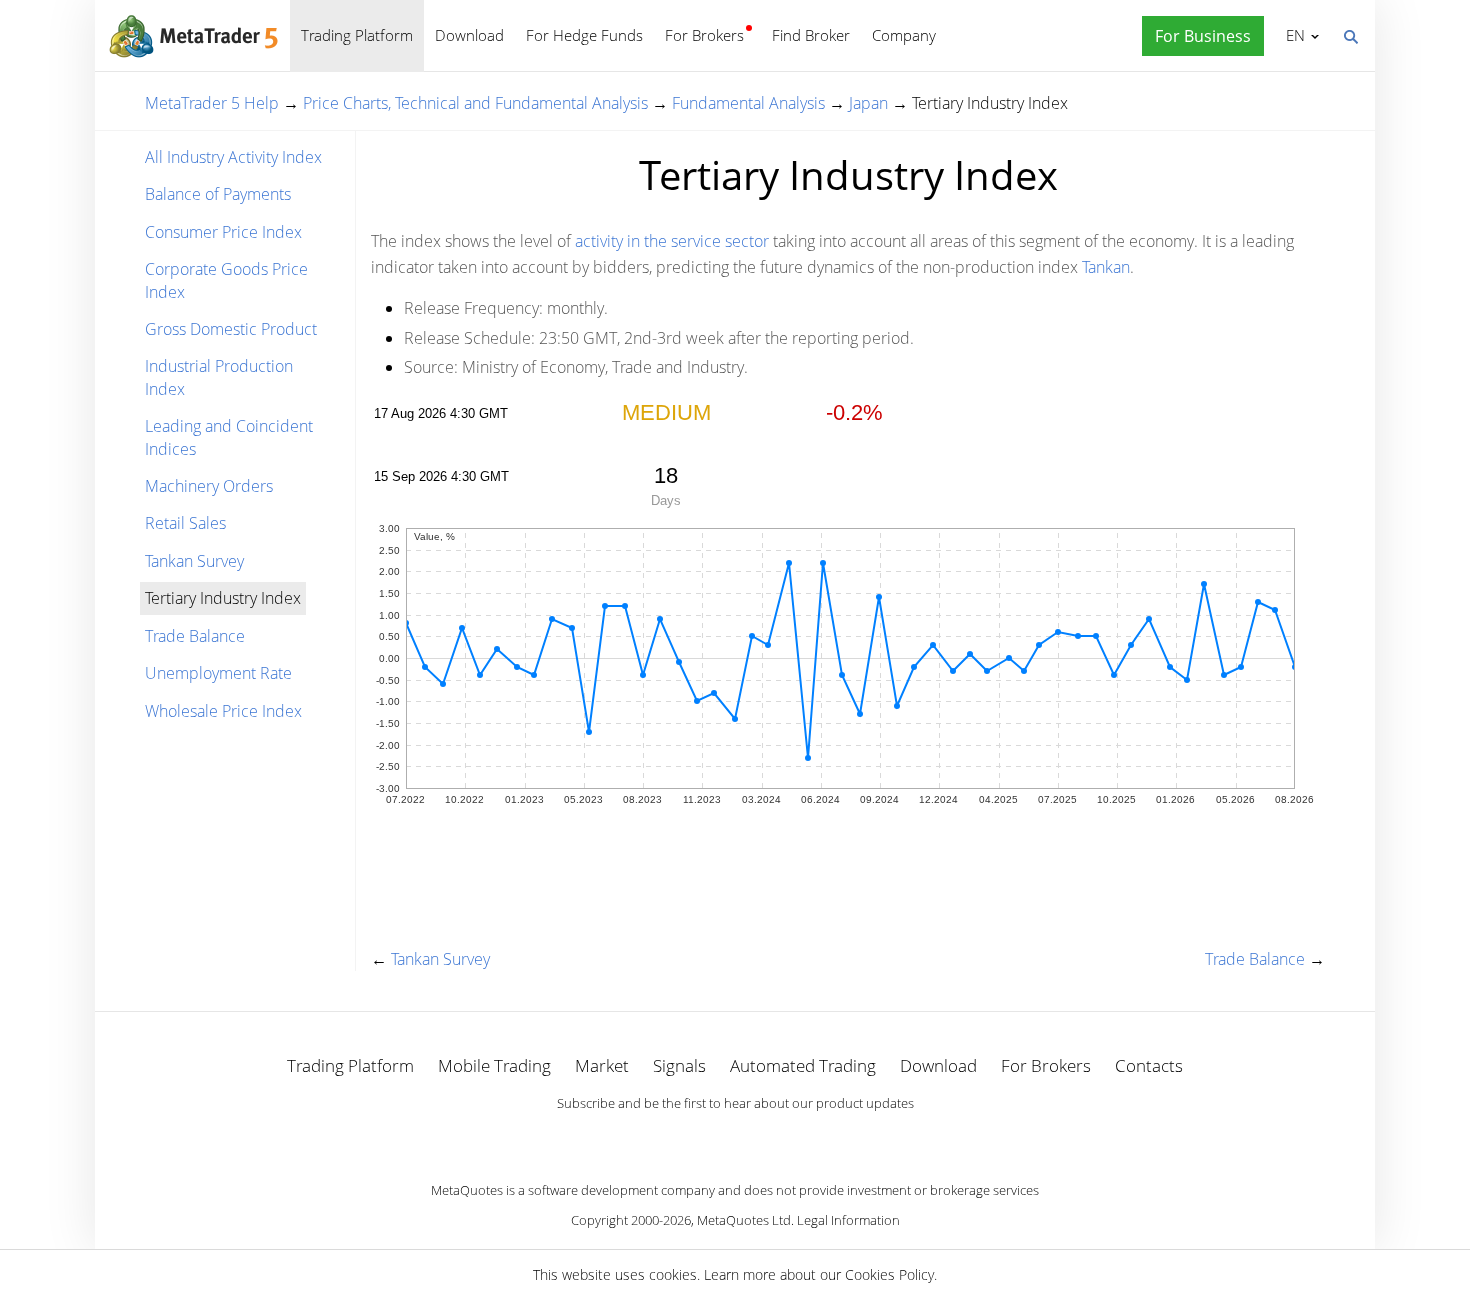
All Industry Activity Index (233, 157)
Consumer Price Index (223, 232)
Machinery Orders (209, 486)
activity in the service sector (672, 241)
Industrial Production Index (219, 377)
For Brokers (704, 35)
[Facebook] (703, 1138)
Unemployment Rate (218, 673)
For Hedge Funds (584, 35)
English (1292, 35)
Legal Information (848, 1220)
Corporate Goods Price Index (226, 280)
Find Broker (811, 35)
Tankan (1106, 267)
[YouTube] (767, 1138)
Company (904, 35)
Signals (679, 1065)
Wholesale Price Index (223, 711)
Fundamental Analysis (748, 103)
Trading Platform (357, 35)
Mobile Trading (494, 1065)
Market (602, 1065)
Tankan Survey (194, 561)
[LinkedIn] (735, 1138)
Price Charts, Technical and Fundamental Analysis (475, 103)
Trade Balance (195, 636)
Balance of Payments (218, 194)
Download (469, 35)
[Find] (1350, 35)
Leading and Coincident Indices (229, 437)
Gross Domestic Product (231, 329)
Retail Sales (185, 523)
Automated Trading (803, 1065)
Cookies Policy (889, 1274)
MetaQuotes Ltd (744, 1220)
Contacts (1149, 1065)
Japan (868, 103)
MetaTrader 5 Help (212, 103)
